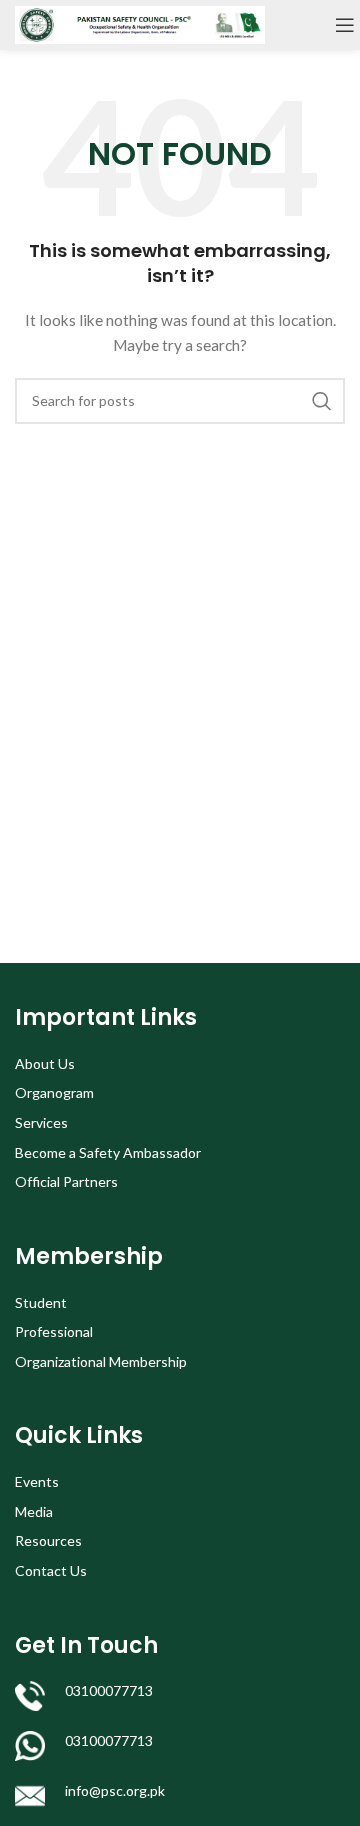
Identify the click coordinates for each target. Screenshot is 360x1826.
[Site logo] (140, 23)
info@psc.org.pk (115, 1790)
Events (37, 1481)
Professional (54, 1331)
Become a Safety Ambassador (108, 1152)
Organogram (54, 1092)
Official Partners (66, 1181)
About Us (45, 1063)
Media (34, 1511)
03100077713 (109, 1690)
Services (41, 1122)
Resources (48, 1540)
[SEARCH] (322, 401)
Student (41, 1302)
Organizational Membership (101, 1361)
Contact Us (51, 1570)
